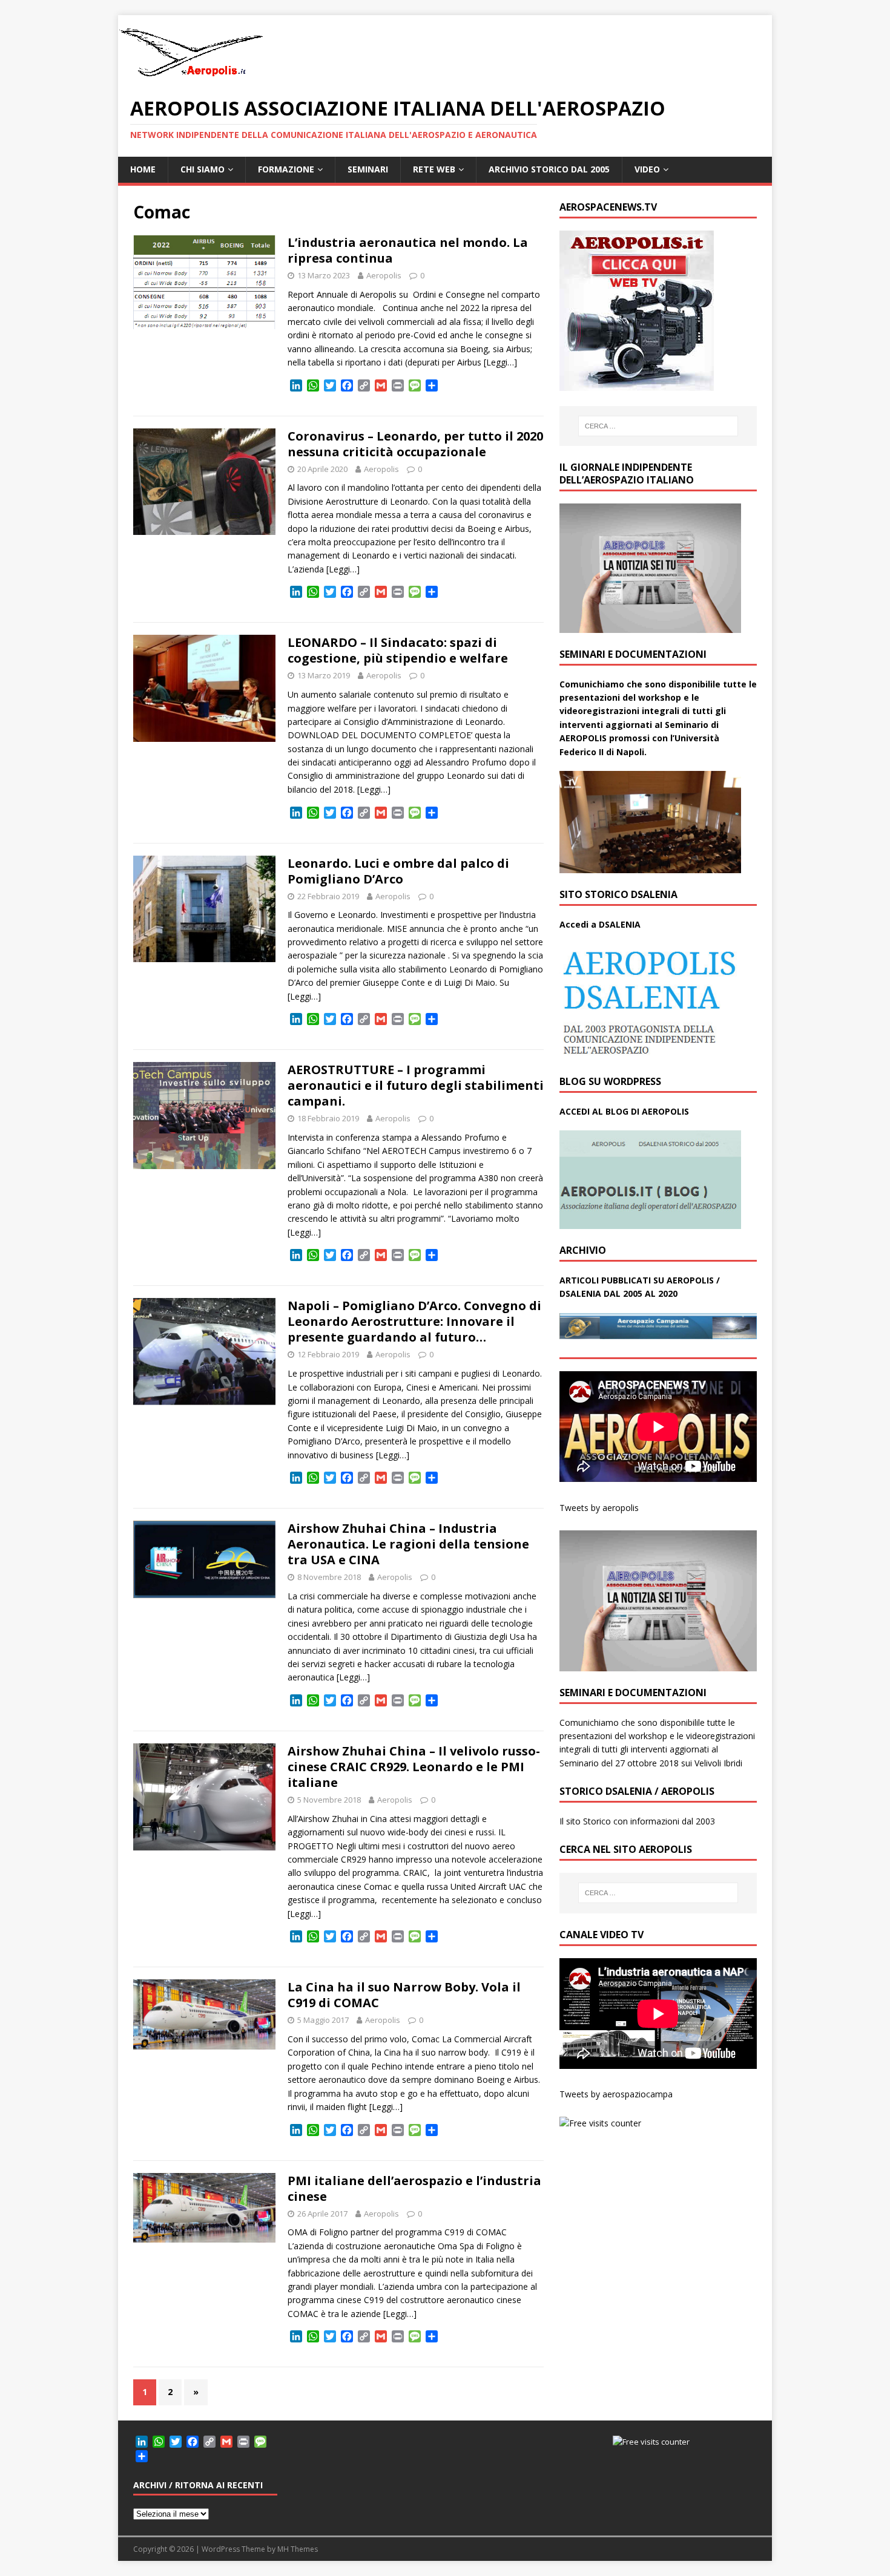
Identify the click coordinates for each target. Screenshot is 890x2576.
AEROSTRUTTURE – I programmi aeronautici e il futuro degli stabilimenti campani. (416, 1085)
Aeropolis (384, 275)
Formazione (286, 169)
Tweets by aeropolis (599, 1508)
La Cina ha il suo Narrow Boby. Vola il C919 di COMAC (404, 1995)
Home (143, 169)
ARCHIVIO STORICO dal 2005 (549, 169)
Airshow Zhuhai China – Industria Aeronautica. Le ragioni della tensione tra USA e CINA (408, 1544)
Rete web (434, 169)
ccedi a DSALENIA (603, 924)
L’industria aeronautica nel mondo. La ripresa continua (408, 250)
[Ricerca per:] (658, 426)
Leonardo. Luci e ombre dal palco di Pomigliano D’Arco (398, 871)
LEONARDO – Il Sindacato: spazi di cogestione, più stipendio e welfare (398, 650)
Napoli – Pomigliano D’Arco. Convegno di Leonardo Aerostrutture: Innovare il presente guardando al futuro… (414, 1321)
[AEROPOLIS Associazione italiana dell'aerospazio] (191, 77)
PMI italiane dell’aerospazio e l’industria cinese (414, 2188)
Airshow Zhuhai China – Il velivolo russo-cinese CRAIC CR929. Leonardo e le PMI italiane (414, 1767)
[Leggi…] (500, 362)
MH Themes (298, 2549)
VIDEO (647, 169)
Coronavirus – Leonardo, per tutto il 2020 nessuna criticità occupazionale (415, 444)
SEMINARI (368, 169)
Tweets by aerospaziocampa (616, 2094)
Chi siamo (203, 169)
